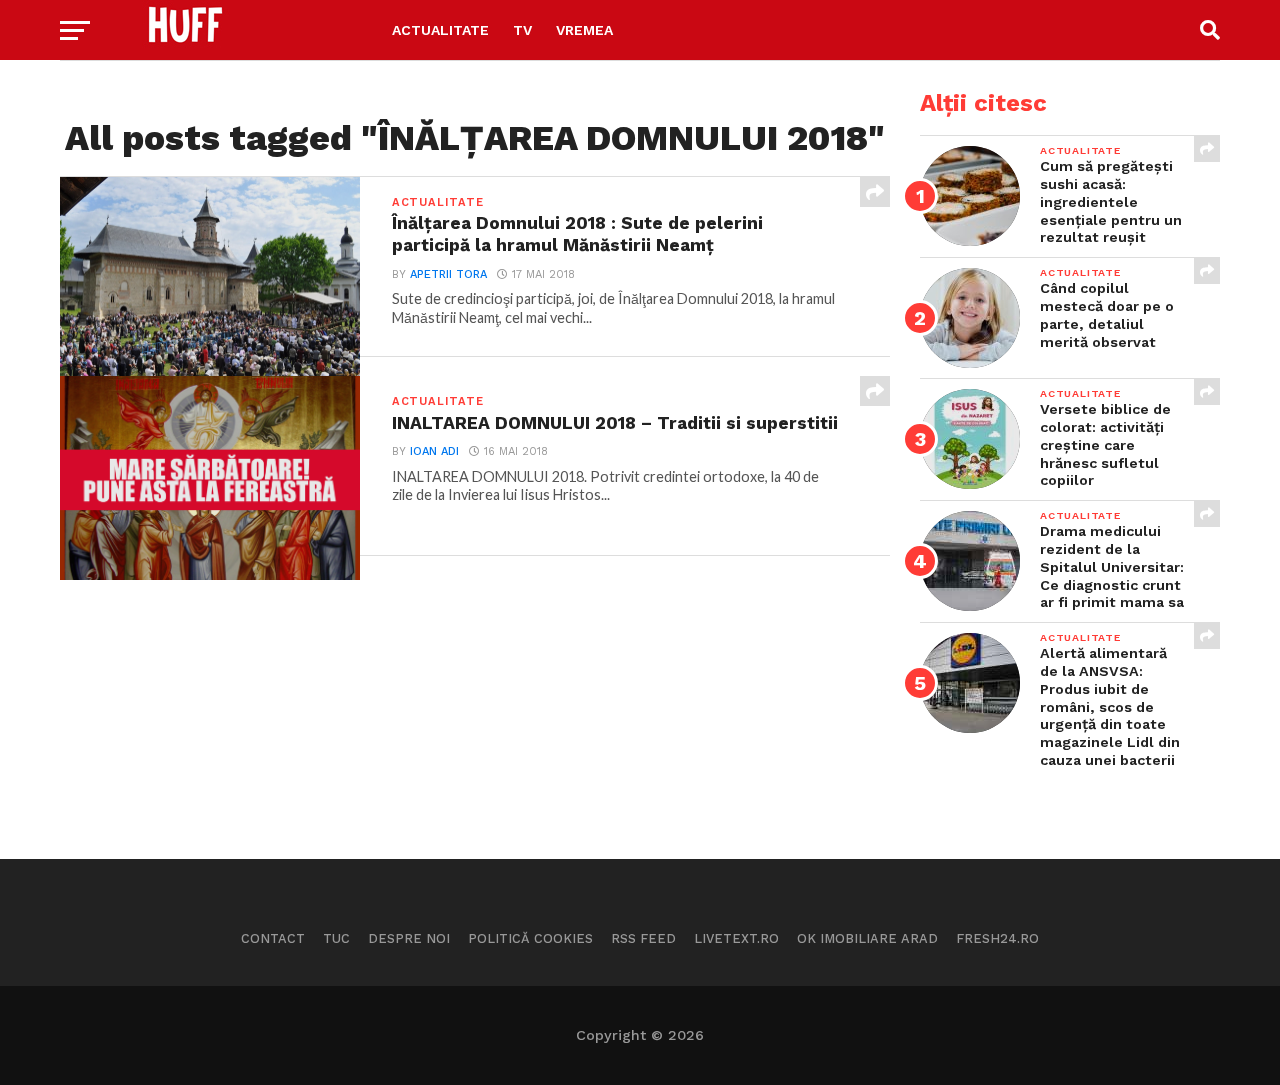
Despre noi (409, 938)
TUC (336, 938)
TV (522, 30)
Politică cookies (530, 938)
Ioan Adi (434, 451)
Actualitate (440, 30)
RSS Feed (643, 938)
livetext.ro (736, 938)
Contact (273, 938)
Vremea (584, 30)
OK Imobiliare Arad (867, 938)
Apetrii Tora (448, 274)
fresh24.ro (997, 938)
